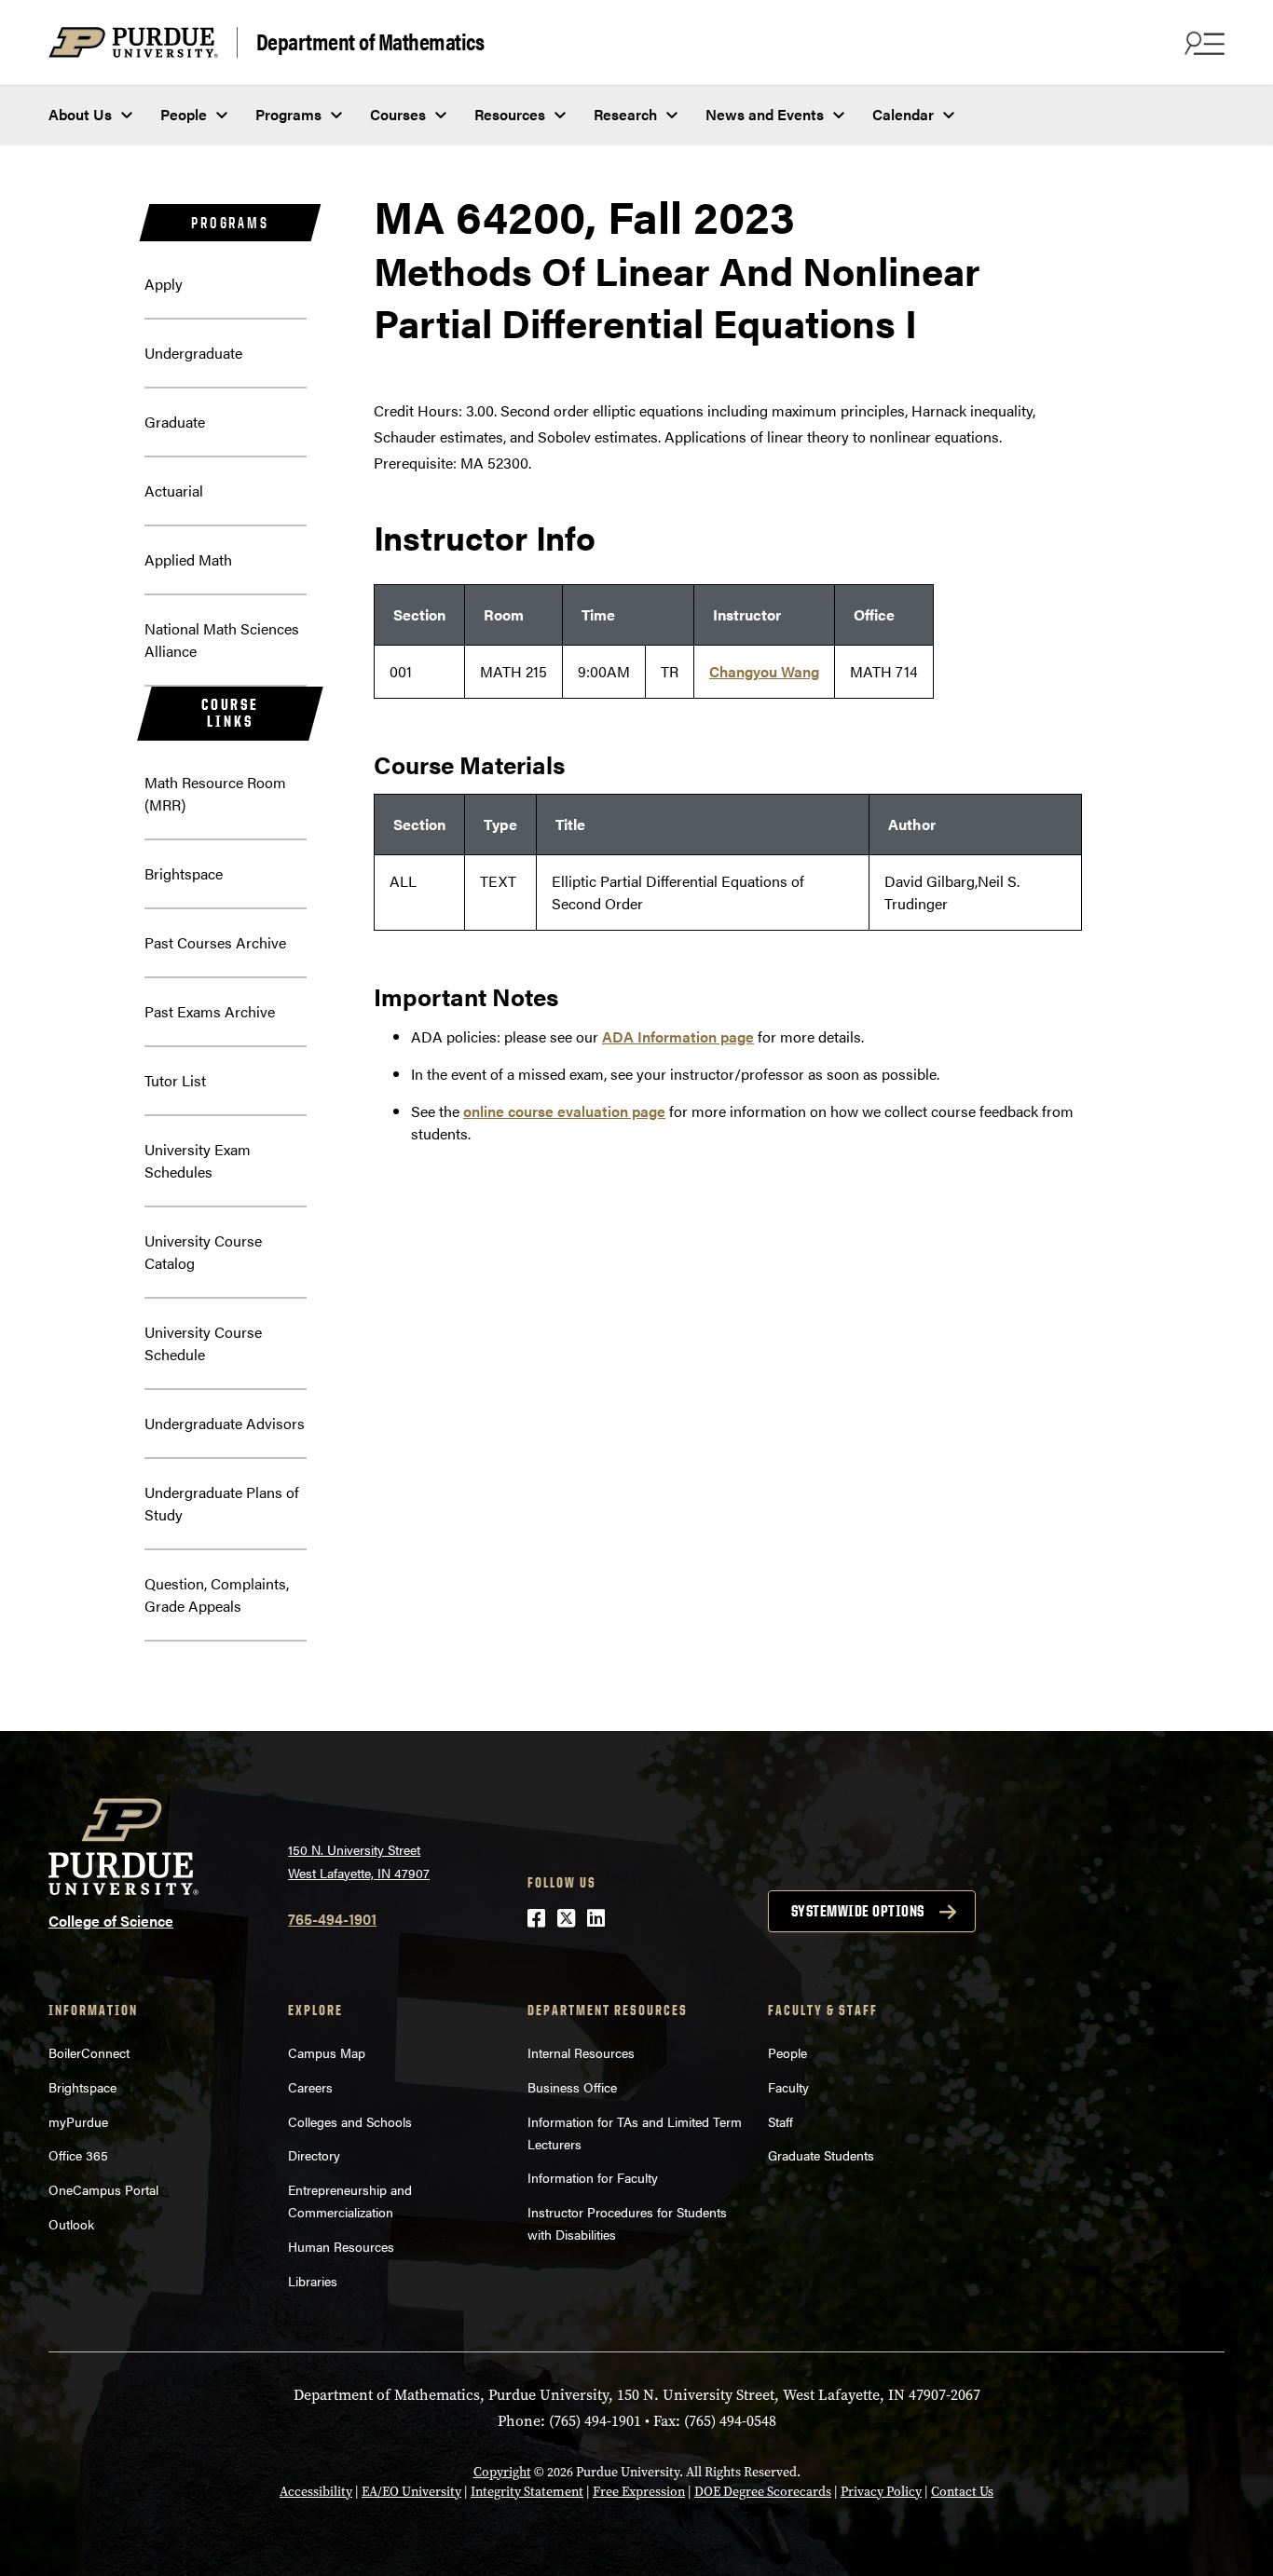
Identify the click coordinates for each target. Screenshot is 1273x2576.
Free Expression (639, 2492)
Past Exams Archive (210, 1011)
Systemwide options (858, 1911)
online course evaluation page (564, 1111)
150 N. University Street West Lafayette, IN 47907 (359, 1861)
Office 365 (78, 2155)
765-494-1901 (332, 1919)
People (184, 114)
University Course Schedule (203, 1343)
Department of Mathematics (370, 42)
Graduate (175, 422)
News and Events (765, 114)
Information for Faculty (593, 2177)
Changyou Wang (764, 671)
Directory (314, 2155)
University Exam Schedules (198, 1160)
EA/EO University (411, 2492)
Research (625, 114)
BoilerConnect (89, 2052)
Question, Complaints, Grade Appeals (217, 1595)
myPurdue (78, 2121)
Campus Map (327, 2052)
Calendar (903, 114)
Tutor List (175, 1080)
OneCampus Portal (103, 2189)
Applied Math (188, 559)
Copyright (502, 2472)
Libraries (313, 2281)
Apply (164, 284)
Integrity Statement (527, 2492)
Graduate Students (821, 2155)
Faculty (788, 2087)
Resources (510, 114)
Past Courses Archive (215, 942)
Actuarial (174, 491)
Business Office (572, 2087)
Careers (310, 2087)
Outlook (71, 2224)
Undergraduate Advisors (225, 1423)
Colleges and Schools (350, 2121)
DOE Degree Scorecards (763, 2492)
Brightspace (184, 873)
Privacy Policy (881, 2492)
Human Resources (341, 2246)
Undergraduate (193, 353)
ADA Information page (678, 1036)
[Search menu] (1202, 43)
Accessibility (316, 2492)
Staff (780, 2121)
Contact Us (962, 2492)
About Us (80, 114)
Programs (288, 114)
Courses (398, 114)
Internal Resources (581, 2052)
